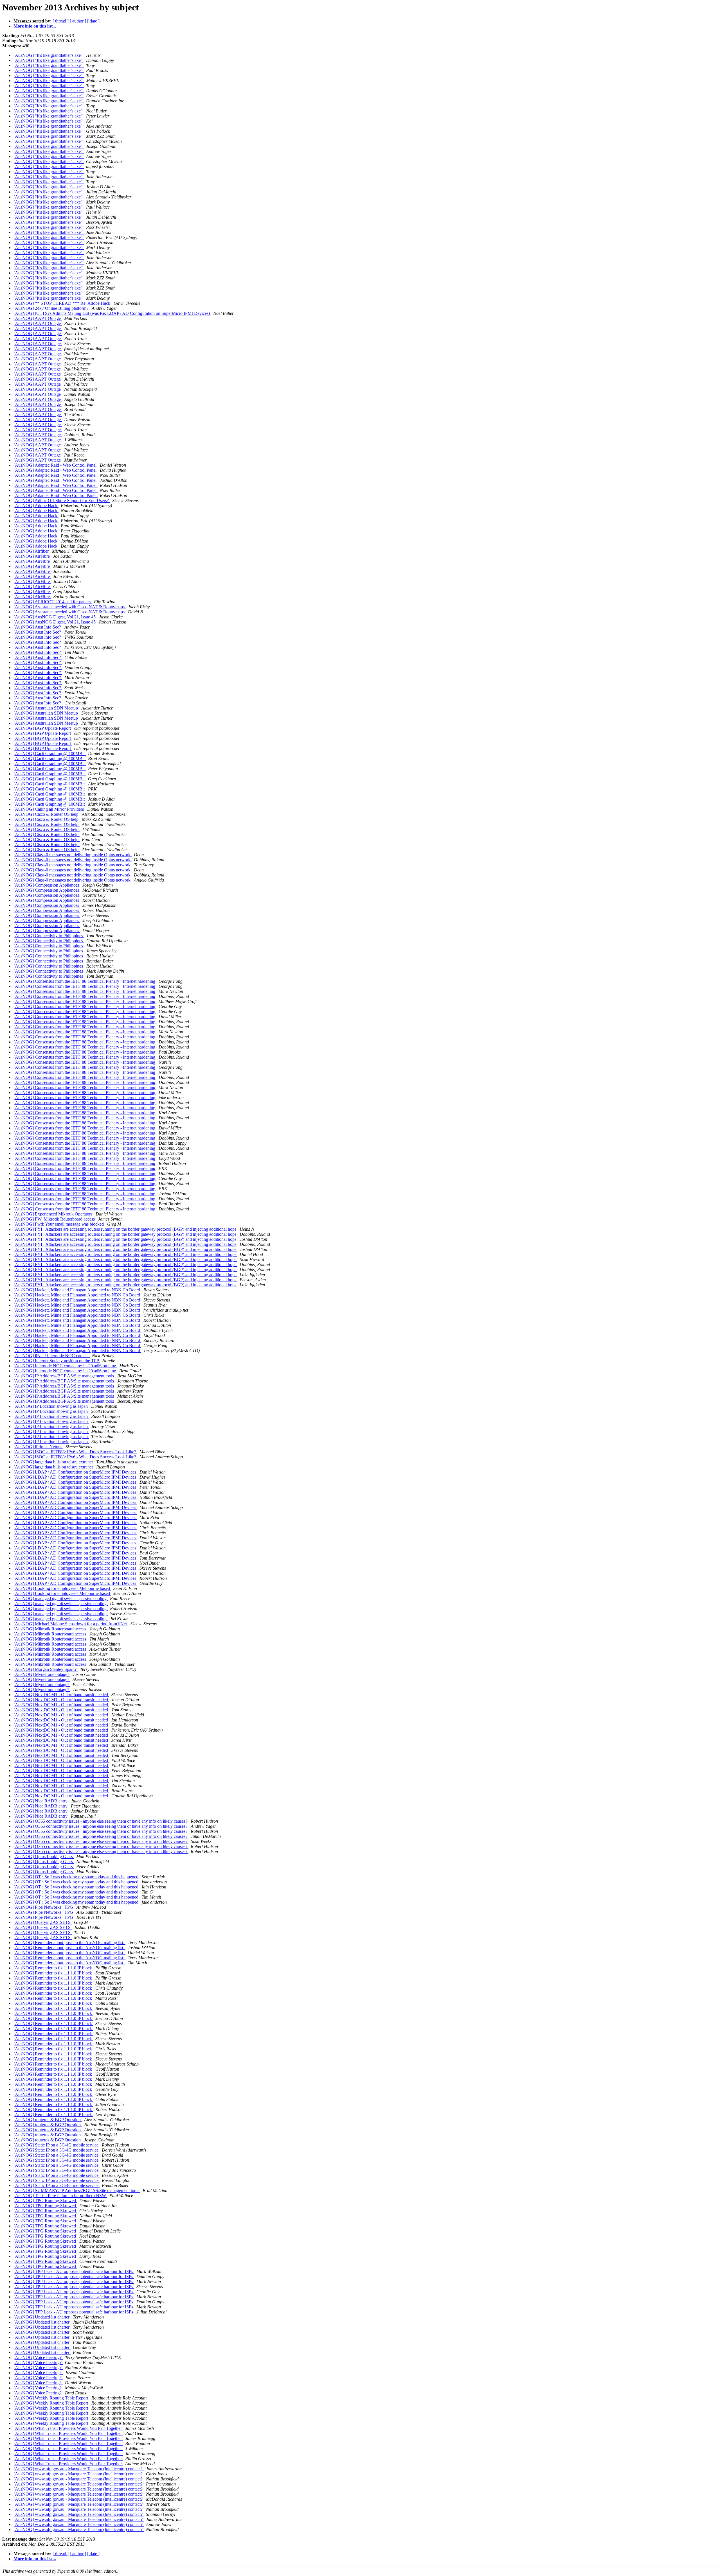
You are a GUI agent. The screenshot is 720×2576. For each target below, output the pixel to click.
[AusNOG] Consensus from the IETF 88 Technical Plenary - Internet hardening (85, 981)
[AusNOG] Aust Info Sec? (38, 627)
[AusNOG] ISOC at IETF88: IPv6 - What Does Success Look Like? (75, 1452)
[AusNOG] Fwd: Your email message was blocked (59, 1224)
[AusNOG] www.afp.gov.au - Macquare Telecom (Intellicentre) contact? (79, 2469)
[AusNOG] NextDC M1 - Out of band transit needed (61, 1695)
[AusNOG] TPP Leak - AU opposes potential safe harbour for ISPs (74, 2271)
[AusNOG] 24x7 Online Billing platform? (51, 308)
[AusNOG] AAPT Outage (38, 318)
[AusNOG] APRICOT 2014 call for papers (53, 602)
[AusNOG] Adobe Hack (36, 506)
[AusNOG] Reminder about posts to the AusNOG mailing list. (69, 1943)
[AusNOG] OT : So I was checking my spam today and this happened (76, 1877)
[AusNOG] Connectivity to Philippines (49, 936)
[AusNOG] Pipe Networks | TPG (44, 1907)
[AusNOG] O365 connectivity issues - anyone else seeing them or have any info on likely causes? (101, 1821)
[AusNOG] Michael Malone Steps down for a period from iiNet (71, 1624)
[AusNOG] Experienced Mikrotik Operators (53, 1214)
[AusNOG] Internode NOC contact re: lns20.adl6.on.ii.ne (65, 1366)
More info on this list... (35, 26)
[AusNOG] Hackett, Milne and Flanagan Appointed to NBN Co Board (77, 1290)
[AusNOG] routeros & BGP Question (48, 2120)
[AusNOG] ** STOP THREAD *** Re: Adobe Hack (62, 303)
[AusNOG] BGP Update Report (43, 728)
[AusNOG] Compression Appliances (47, 885)
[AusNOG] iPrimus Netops (38, 1447)
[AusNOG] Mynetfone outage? (42, 1674)
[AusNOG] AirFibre (32, 556)
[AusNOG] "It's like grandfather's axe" (49, 55)
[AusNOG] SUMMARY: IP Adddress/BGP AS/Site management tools (77, 2190)
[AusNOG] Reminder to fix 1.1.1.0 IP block (53, 1968)
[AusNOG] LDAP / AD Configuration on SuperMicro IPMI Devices (75, 1472)
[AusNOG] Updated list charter (42, 2317)
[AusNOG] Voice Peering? (38, 2357)
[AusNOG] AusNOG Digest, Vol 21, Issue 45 (55, 617)
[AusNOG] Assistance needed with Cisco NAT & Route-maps (70, 607)
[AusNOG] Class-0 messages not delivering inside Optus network (73, 855)
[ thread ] (61, 21)
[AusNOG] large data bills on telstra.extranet (54, 1462)
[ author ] (78, 21)
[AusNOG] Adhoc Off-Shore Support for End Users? (62, 500)
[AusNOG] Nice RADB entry (41, 1801)
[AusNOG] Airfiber (32, 551)
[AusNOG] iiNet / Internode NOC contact (52, 1356)
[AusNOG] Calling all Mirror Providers (49, 809)
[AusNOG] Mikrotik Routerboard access (50, 1629)
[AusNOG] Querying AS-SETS (43, 1922)
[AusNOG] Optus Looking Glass (44, 1857)
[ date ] (93, 21)
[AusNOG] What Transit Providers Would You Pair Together (68, 2428)
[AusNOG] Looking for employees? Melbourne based (62, 1588)
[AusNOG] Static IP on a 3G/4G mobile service (57, 2145)
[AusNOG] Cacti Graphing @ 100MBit (50, 753)
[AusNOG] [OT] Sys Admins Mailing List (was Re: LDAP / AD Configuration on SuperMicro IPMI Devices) (112, 313)
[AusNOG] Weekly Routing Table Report (51, 2398)
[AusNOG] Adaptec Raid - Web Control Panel (56, 465)
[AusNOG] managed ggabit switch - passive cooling (61, 1598)
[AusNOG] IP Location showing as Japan (51, 1406)
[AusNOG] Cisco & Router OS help (47, 814)
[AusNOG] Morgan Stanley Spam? (46, 1669)
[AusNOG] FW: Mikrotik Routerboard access (55, 1219)
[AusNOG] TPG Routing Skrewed (45, 2201)
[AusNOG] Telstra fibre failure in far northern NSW (60, 2196)
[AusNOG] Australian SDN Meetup (46, 708)
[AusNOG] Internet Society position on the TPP (57, 1361)
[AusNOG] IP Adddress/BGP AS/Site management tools (64, 1376)
